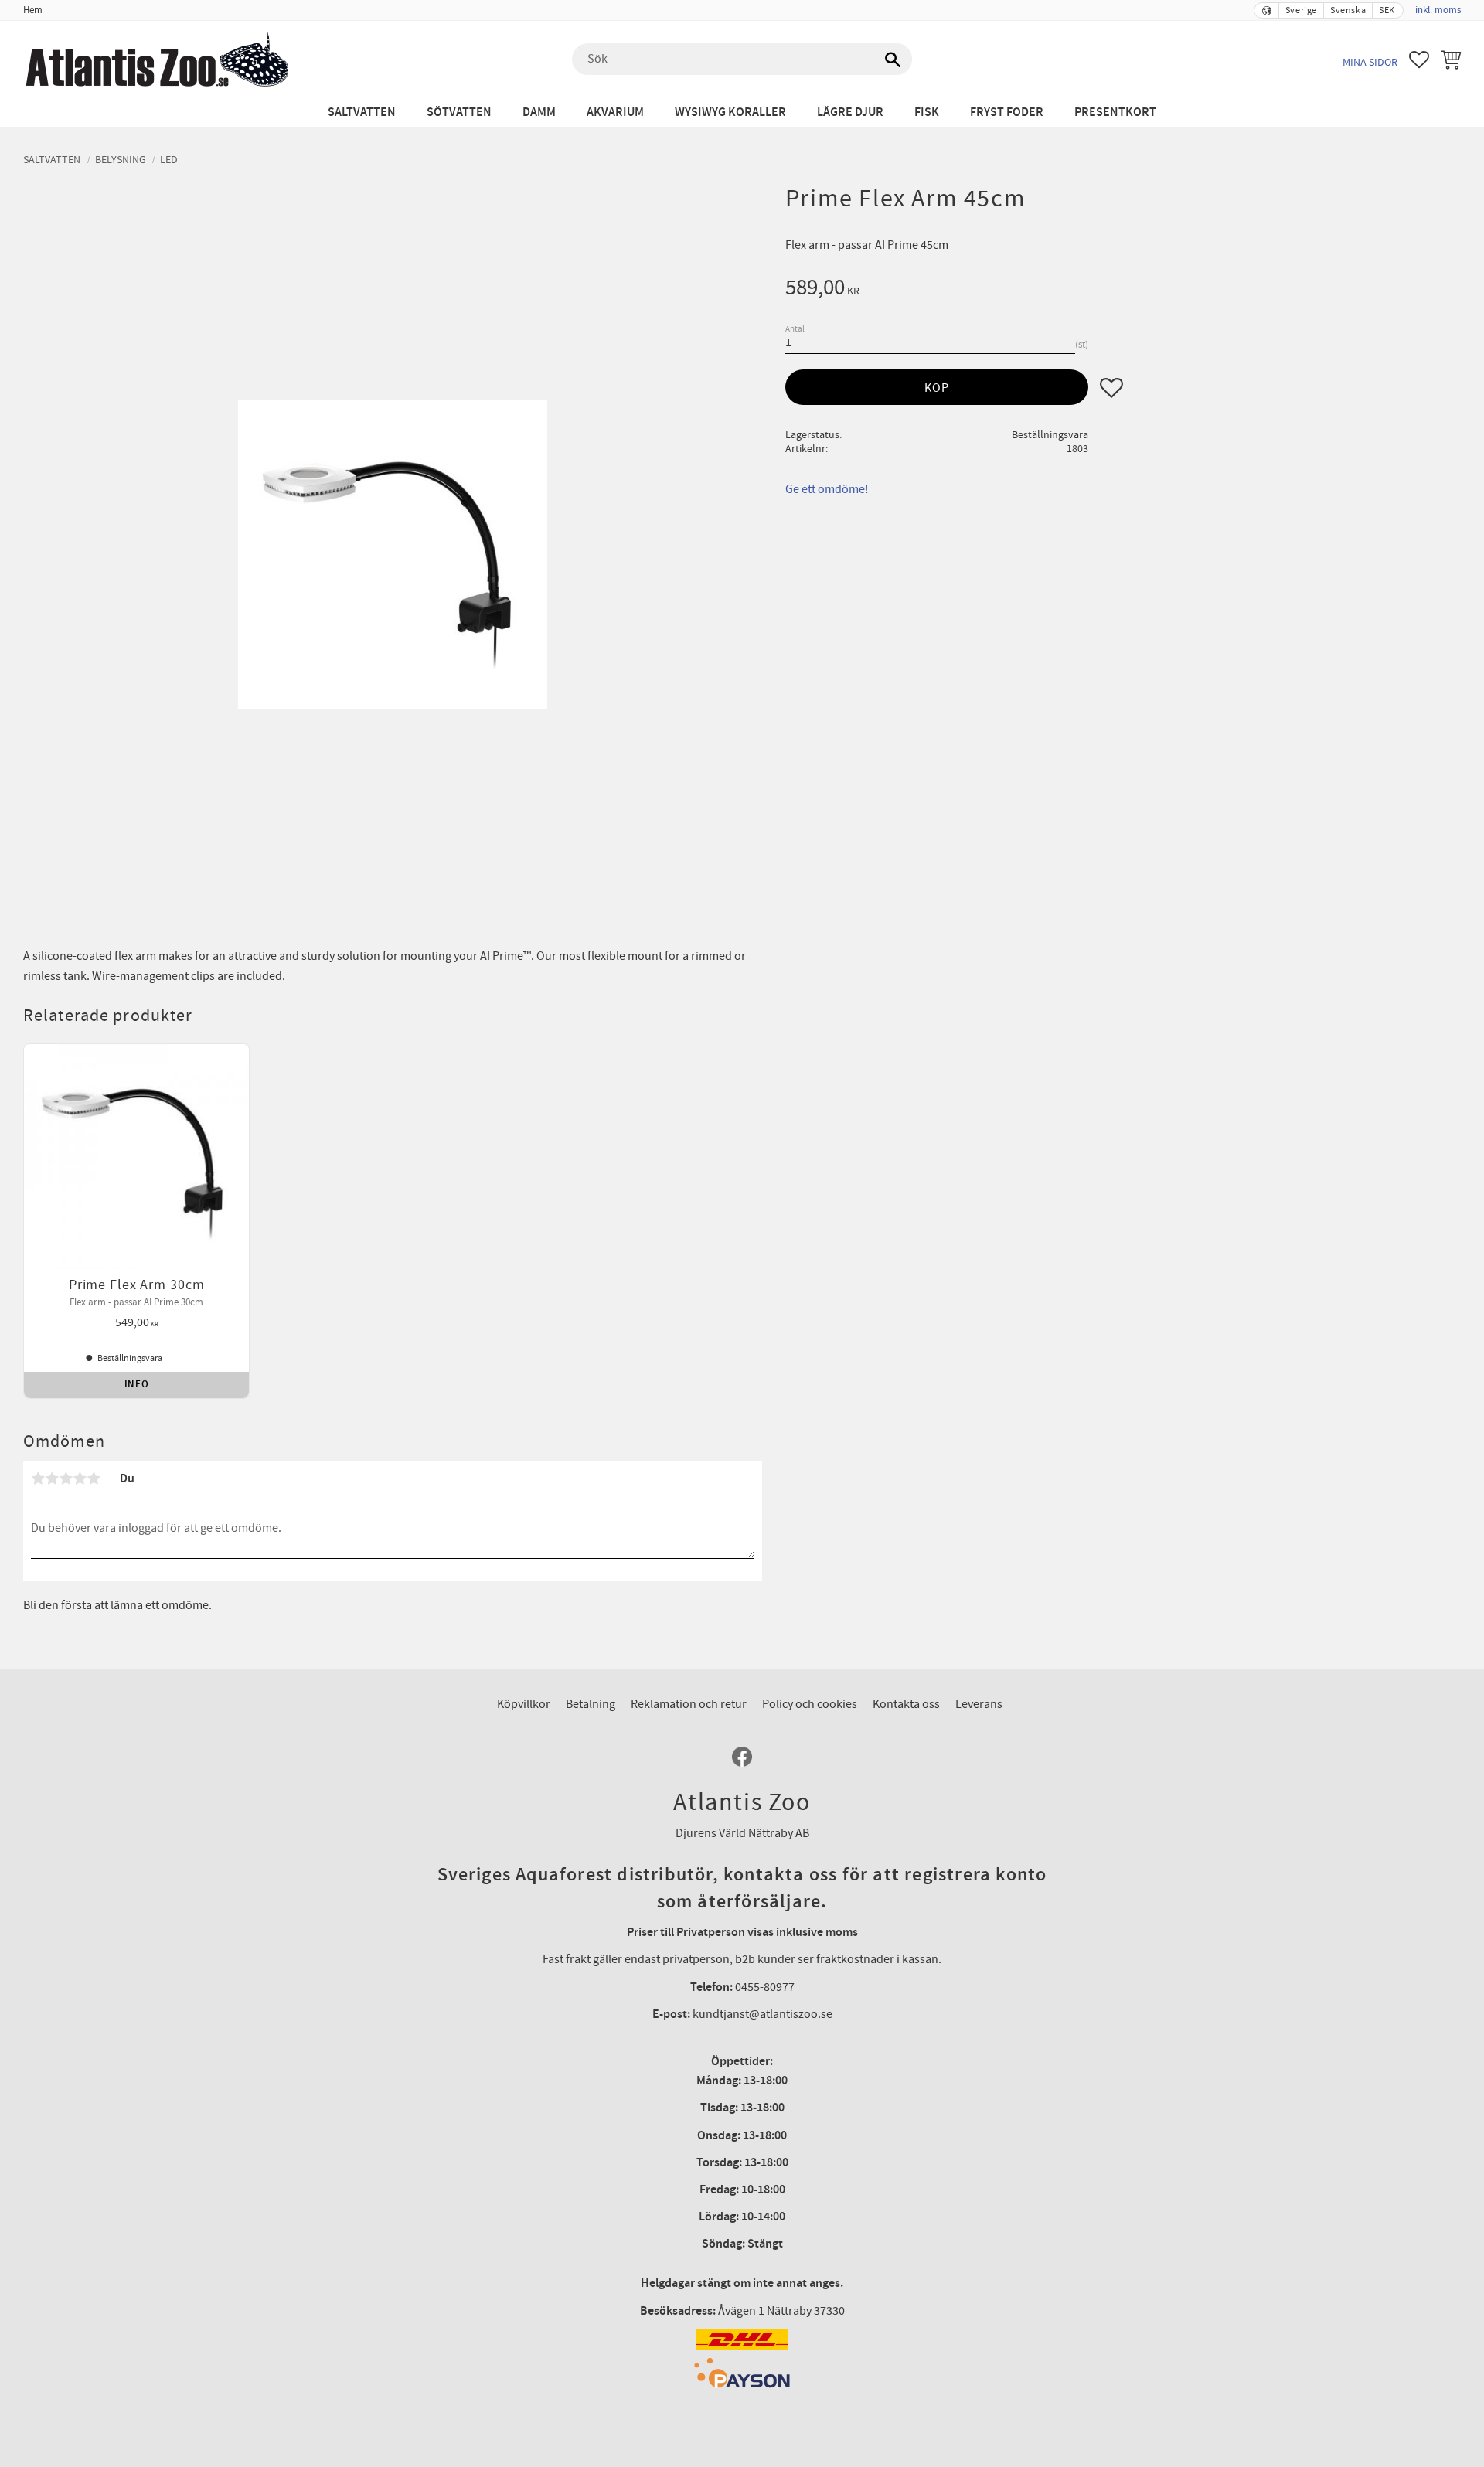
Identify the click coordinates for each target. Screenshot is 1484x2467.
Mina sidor (1370, 62)
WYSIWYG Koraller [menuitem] (730, 112)
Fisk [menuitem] (927, 112)
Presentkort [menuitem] (1115, 112)
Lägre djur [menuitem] (850, 112)
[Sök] (893, 60)
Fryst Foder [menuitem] (1007, 112)
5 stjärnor (94, 1478)
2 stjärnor (52, 1478)
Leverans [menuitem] (979, 1704)
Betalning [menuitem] (591, 1704)
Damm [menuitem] (539, 112)
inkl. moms (1438, 10)
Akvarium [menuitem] (615, 112)
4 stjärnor (80, 1478)
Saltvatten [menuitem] (362, 112)
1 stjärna (38, 1478)
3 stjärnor (66, 1478)
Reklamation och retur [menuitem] (689, 1704)
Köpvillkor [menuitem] (524, 1704)
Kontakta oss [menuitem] (906, 1704)
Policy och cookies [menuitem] (810, 1704)
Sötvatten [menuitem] (459, 112)
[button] (1419, 60)
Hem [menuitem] (33, 10)
